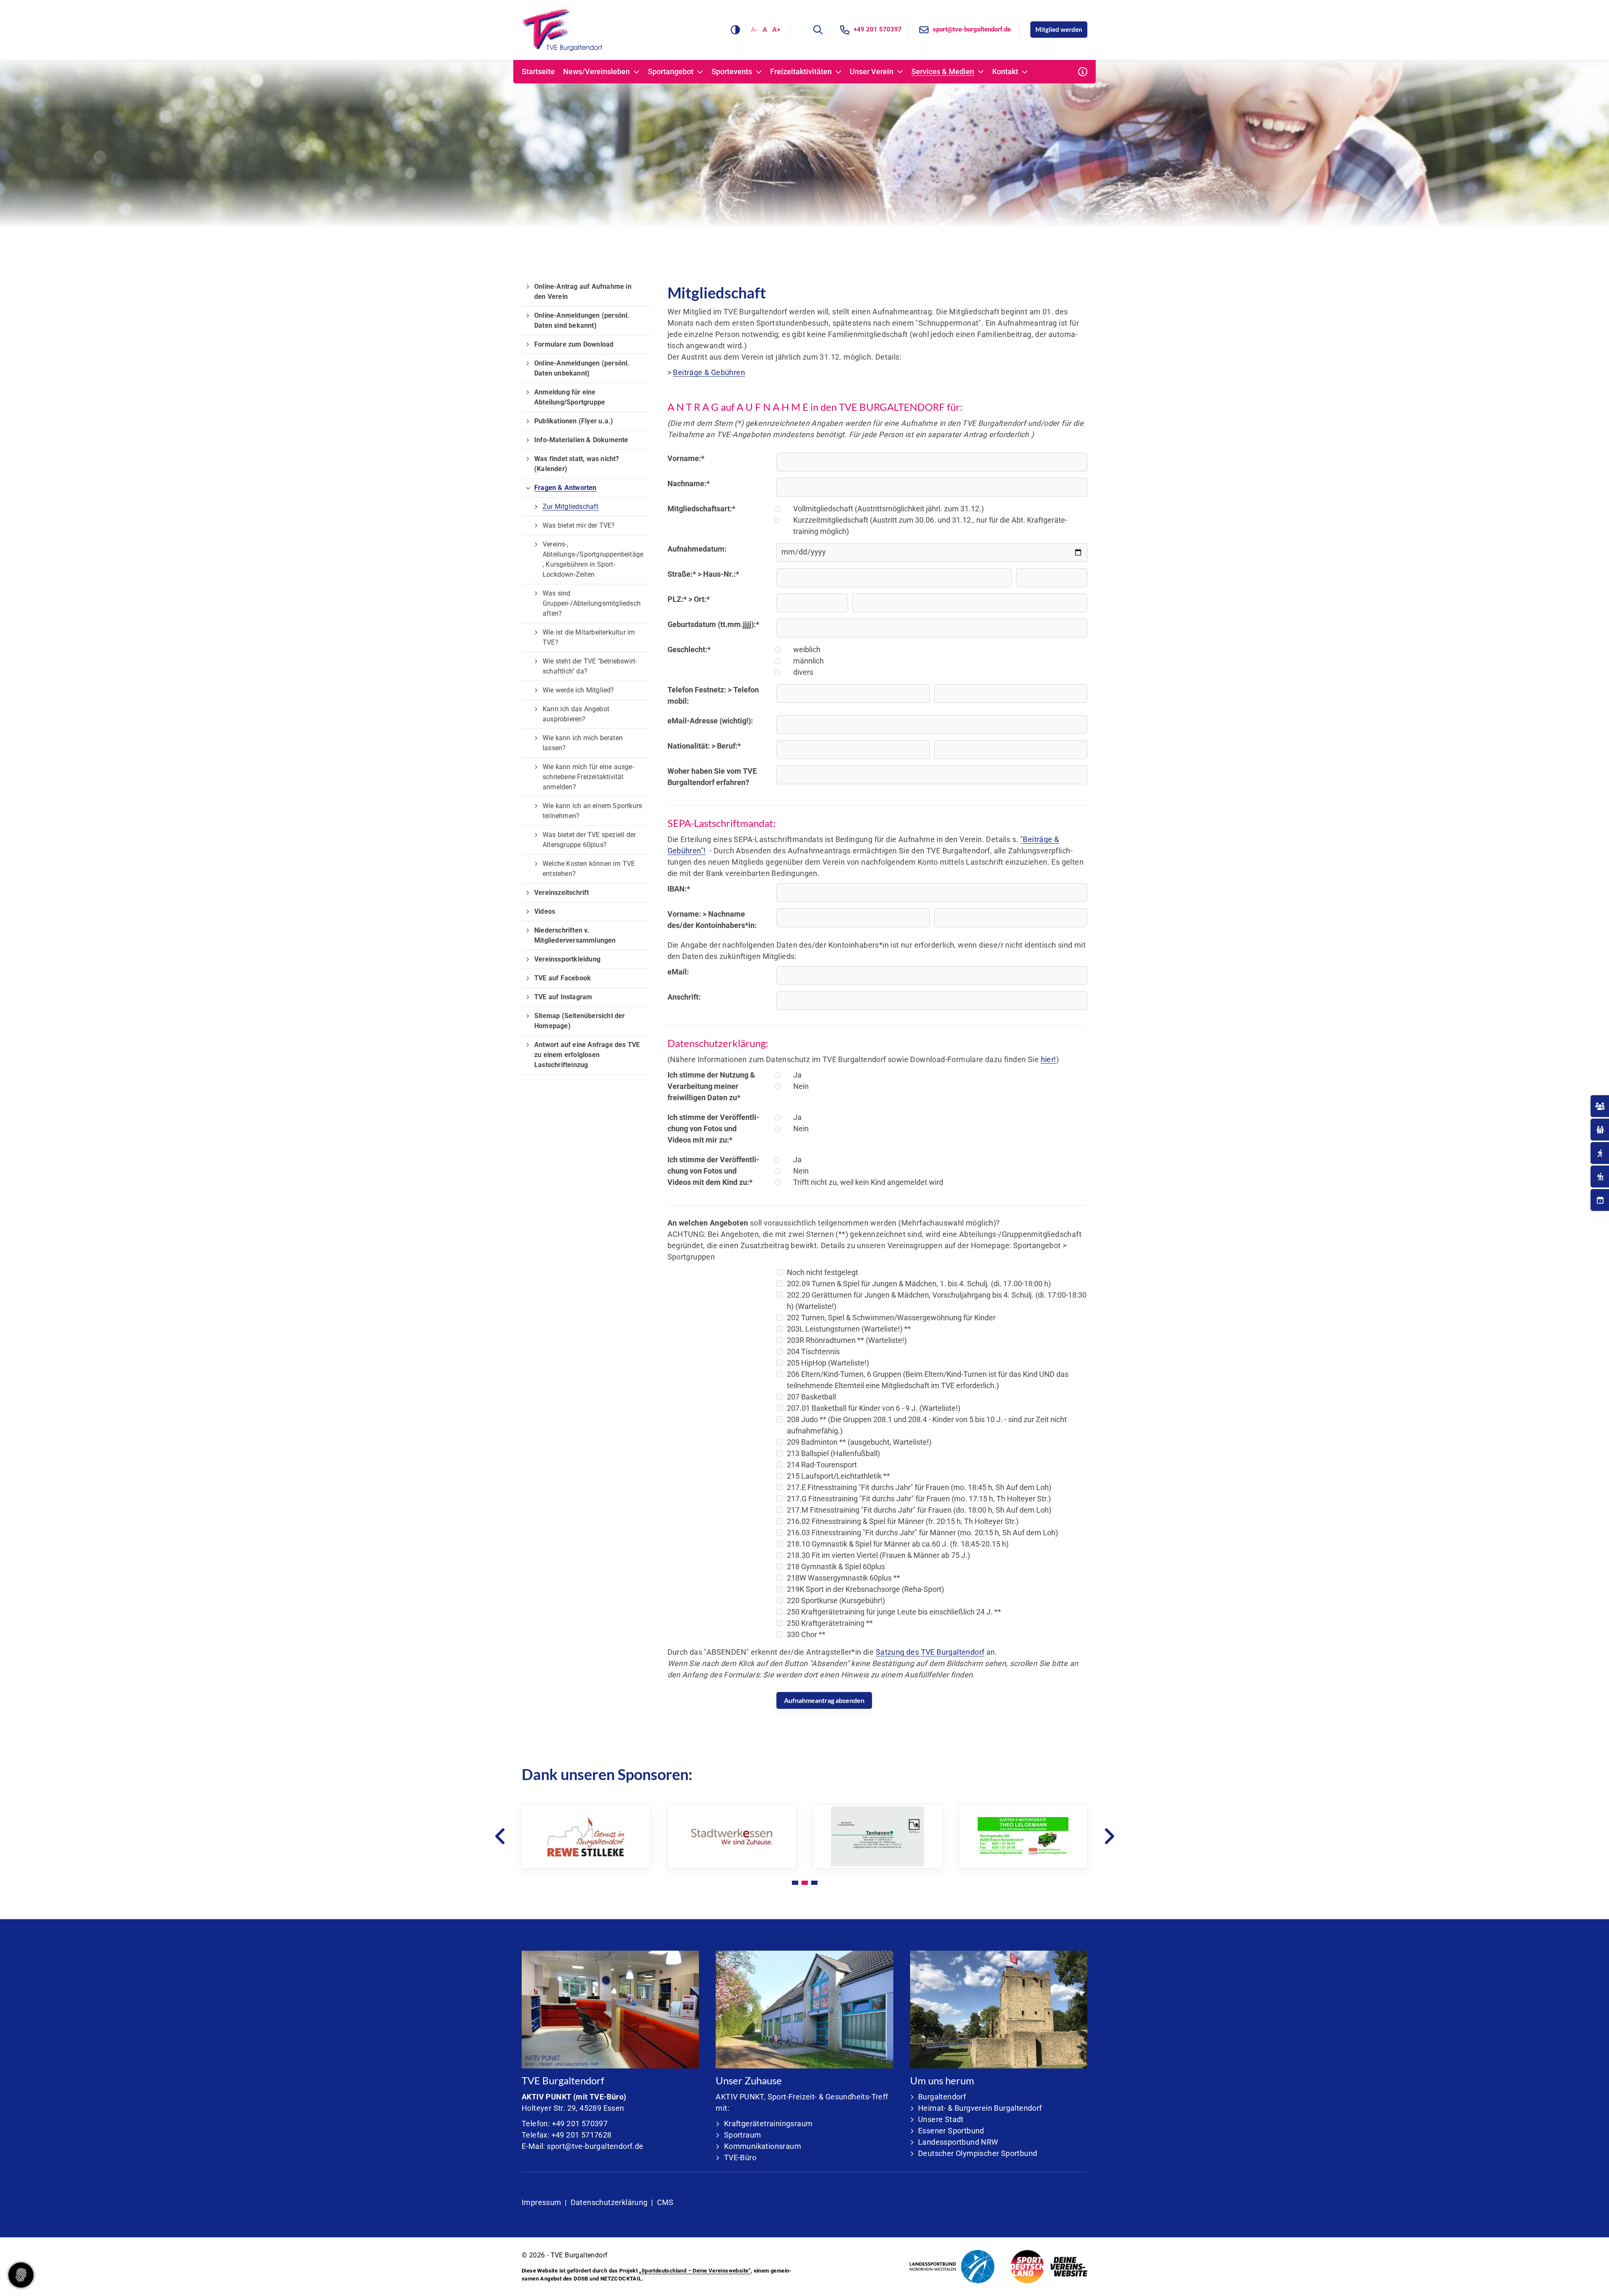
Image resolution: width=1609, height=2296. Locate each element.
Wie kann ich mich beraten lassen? (583, 743)
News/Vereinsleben (596, 72)
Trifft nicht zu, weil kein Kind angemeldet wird (868, 1182)
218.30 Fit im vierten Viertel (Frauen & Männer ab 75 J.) (878, 1555)
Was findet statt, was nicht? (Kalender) (577, 464)
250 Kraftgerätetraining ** (830, 1623)
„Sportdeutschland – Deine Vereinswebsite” (695, 2271)
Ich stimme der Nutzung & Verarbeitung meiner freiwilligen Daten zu (711, 1086)
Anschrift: (684, 997)
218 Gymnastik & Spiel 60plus (836, 1567)
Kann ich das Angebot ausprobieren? (576, 714)
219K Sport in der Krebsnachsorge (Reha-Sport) (865, 1589)
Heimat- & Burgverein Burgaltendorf (980, 2108)
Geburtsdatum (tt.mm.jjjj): (713, 624)
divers (803, 672)
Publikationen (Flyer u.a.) (574, 421)
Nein (801, 1086)
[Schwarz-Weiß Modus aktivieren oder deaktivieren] (735, 30)
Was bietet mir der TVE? (579, 525)
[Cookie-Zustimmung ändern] (21, 2275)
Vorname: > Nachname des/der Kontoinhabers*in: (712, 920)
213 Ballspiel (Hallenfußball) (833, 1453)
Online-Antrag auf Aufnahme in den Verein (583, 292)
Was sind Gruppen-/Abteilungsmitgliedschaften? (592, 603)
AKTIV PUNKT (546, 2097)
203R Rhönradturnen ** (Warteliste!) (847, 1340)
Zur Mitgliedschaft (571, 507)
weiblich (807, 649)
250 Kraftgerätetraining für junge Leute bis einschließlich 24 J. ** (894, 1612)
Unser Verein (872, 72)
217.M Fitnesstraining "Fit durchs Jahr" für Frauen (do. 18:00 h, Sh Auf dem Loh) (919, 1510)
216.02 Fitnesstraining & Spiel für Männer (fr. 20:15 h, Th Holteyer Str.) (903, 1521)
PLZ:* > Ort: (689, 599)
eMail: (678, 972)
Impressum (542, 2202)
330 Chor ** (806, 1634)
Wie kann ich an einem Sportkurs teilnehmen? (592, 811)
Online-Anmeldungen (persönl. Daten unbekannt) (582, 368)
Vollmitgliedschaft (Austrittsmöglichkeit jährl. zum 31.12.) (889, 509)
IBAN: (679, 889)
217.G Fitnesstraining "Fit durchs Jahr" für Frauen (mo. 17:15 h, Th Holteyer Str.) (919, 1499)
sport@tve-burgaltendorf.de (972, 29)
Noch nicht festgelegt (823, 1272)
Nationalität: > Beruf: (704, 746)
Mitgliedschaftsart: (701, 509)
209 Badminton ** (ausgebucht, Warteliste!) (859, 1442)
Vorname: (686, 458)
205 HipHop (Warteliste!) (828, 1363)
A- (754, 30)
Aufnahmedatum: (697, 549)
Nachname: (689, 483)
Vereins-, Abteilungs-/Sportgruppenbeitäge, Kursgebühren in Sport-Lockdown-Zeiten (593, 559)
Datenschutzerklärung (609, 2202)
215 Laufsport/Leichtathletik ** (838, 1476)
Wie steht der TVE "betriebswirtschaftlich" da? (590, 666)
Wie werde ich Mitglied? (578, 690)
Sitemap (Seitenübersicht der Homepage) (580, 1021)
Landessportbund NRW (958, 2142)
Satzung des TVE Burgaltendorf (930, 1652)
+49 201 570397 (878, 29)
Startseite (538, 72)
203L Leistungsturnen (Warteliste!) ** (849, 1329)
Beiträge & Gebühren (709, 372)
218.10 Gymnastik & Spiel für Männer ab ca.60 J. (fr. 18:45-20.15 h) (898, 1544)
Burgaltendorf (942, 2097)
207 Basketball (811, 1397)
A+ (776, 30)
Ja (797, 1075)
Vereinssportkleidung (567, 959)
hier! (1049, 1059)
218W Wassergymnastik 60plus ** (843, 1578)
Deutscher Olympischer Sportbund (978, 2153)
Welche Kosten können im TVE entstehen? (589, 869)
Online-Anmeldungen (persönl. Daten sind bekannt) (582, 320)
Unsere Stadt (941, 2119)
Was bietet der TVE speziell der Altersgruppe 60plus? (589, 840)
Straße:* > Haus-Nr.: (703, 574)
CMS (665, 2202)
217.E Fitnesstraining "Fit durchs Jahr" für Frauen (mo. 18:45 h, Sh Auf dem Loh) (919, 1487)
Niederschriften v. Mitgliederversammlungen (575, 935)
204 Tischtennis (813, 1351)
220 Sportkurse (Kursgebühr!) (836, 1600)
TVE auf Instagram (563, 997)
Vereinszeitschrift (562, 893)
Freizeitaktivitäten (801, 72)
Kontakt (1005, 72)
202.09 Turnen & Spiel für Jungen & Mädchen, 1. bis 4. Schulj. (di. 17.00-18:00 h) (919, 1284)
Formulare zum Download (574, 344)
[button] (795, 1883)
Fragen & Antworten (565, 488)
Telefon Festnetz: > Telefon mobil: (713, 695)
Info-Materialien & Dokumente (581, 440)
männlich (808, 661)
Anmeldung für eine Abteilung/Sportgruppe (570, 397)
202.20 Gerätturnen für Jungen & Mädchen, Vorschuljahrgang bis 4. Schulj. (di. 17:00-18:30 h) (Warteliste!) (937, 1301)
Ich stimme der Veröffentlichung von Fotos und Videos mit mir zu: (713, 1129)
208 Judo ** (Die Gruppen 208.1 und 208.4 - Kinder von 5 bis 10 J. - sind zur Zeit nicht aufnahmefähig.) (927, 1425)
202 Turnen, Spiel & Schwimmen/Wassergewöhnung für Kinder (891, 1318)
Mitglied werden (1059, 29)
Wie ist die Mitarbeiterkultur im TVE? (589, 637)
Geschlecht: (689, 649)
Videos (545, 911)
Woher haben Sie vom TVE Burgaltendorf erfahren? (712, 777)
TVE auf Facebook (563, 978)
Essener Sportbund (951, 2131)
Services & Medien (943, 72)
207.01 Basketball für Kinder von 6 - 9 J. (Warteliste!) (874, 1408)
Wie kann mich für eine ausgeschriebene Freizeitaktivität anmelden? (588, 777)
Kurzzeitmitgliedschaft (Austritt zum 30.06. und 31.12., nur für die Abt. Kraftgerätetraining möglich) (930, 526)
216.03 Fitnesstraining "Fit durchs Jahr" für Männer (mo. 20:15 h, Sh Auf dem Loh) (922, 1533)
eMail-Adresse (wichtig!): (710, 721)
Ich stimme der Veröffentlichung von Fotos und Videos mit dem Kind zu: (713, 1171)
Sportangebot (671, 72)
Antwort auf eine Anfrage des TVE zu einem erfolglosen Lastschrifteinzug (587, 1055)
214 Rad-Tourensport (822, 1465)
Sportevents (732, 72)
